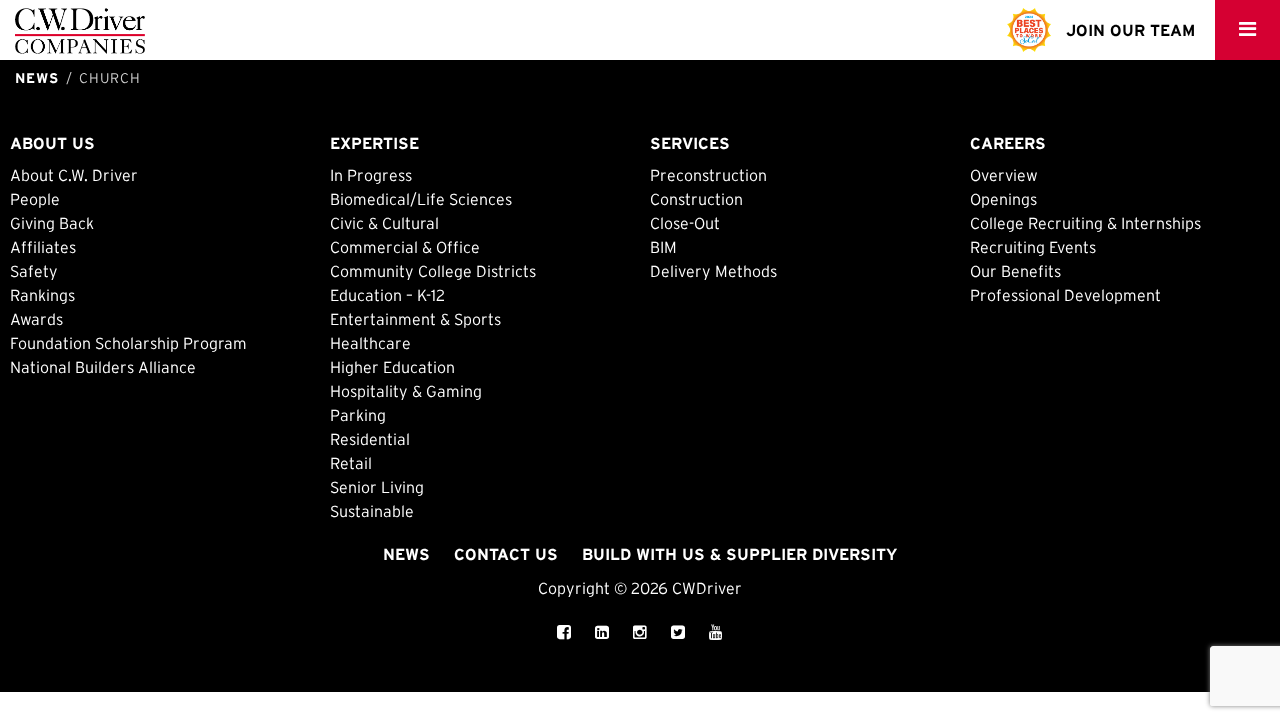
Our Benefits (1015, 271)
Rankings (42, 295)
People (35, 199)
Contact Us (506, 554)
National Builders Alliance (103, 367)
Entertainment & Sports (415, 319)
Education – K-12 (387, 295)
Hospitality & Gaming (406, 391)
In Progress (371, 175)
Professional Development (1065, 295)
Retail (351, 463)
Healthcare (370, 343)
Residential (370, 439)
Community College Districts (433, 271)
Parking (358, 415)
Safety (34, 271)
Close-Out (685, 223)
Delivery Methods (713, 271)
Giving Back (52, 223)
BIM (663, 247)
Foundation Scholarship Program (128, 343)
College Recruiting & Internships (1085, 223)
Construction (696, 199)
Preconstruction (708, 175)
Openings (1003, 199)
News (406, 554)
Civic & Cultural (384, 223)
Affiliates (43, 247)
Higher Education (392, 367)
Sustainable (372, 511)
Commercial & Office (405, 247)
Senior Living (377, 487)
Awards (36, 319)
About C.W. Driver (74, 175)
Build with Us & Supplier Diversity (739, 554)
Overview (1004, 175)
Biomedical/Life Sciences (421, 199)
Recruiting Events (1033, 247)
